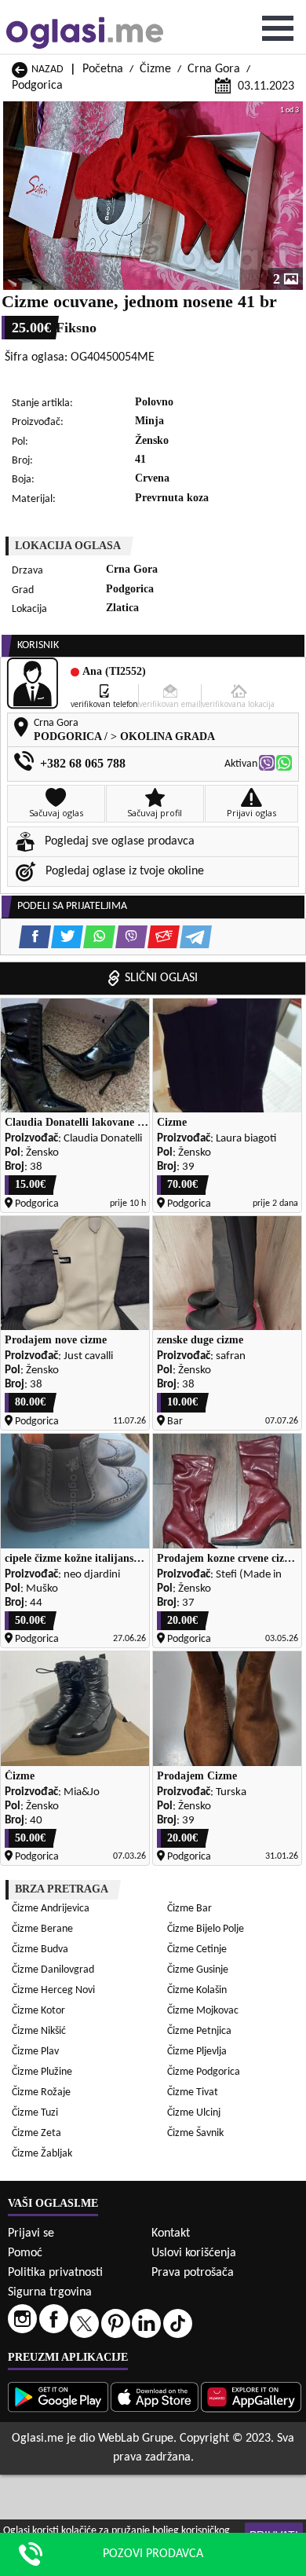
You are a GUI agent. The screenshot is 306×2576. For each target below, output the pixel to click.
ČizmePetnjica (199, 2031)
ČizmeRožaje (41, 2092)
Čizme (155, 69)
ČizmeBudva (40, 1949)
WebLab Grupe (136, 2439)
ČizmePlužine (42, 2072)
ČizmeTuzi (35, 2113)
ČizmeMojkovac (203, 2011)
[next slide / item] (292, 196)
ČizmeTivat (193, 2092)
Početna (103, 69)
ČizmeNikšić (39, 2031)
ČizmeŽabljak (42, 2154)
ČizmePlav (35, 2052)
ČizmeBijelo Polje (206, 1929)
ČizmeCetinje (197, 1949)
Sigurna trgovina (50, 2292)
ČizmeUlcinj (194, 2113)
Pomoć (25, 2253)
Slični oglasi (161, 978)
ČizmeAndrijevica (51, 1909)
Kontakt (171, 2233)
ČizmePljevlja (197, 2052)
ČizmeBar (189, 1909)
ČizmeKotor (38, 2011)
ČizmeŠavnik (195, 2133)
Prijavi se (31, 2233)
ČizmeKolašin (197, 1990)
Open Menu (278, 28)
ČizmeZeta (36, 2133)
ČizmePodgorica (204, 2072)
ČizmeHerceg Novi (53, 1990)
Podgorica (37, 86)
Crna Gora (214, 69)
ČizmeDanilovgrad (53, 1970)
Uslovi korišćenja (194, 2253)
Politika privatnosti (55, 2273)
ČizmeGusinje (198, 1970)
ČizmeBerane (42, 1929)
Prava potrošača (193, 2273)
